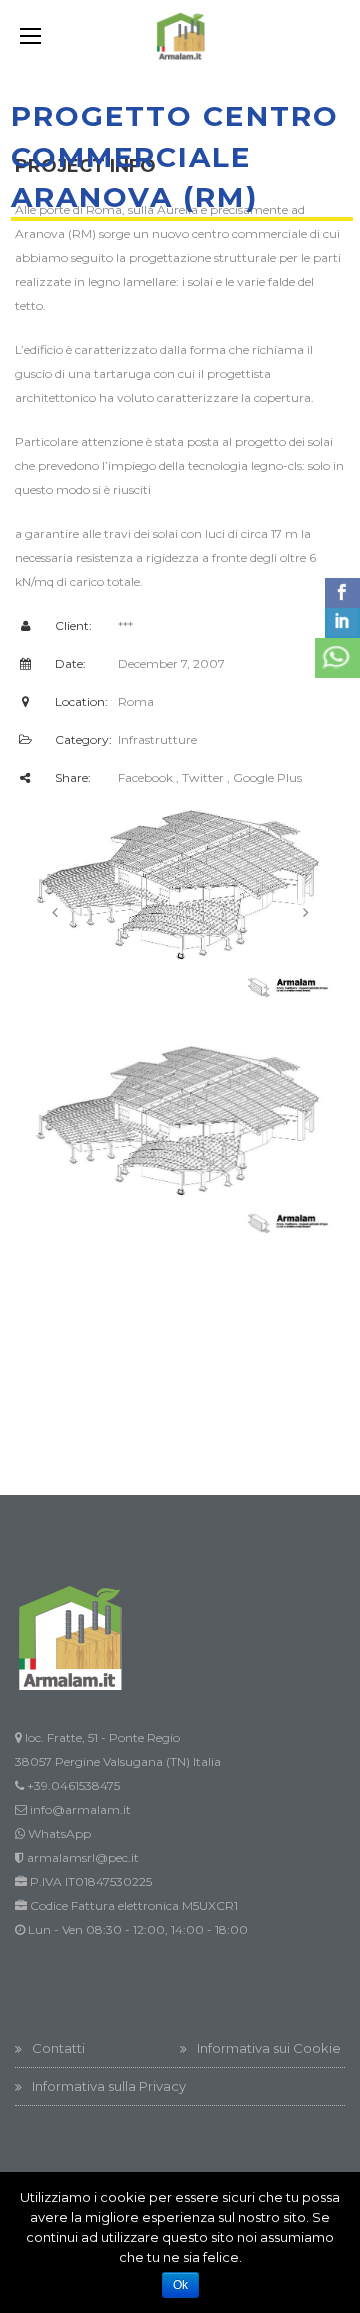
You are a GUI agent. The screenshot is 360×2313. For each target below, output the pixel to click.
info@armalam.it (80, 1809)
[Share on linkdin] (342, 623)
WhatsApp (59, 1833)
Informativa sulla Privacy (109, 2086)
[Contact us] (337, 658)
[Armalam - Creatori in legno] (180, 35)
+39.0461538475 (73, 1785)
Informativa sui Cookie (269, 2048)
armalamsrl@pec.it (83, 1857)
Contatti (58, 2048)
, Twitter (200, 777)
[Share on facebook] (342, 593)
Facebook (145, 777)
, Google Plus (264, 777)
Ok (180, 2285)
